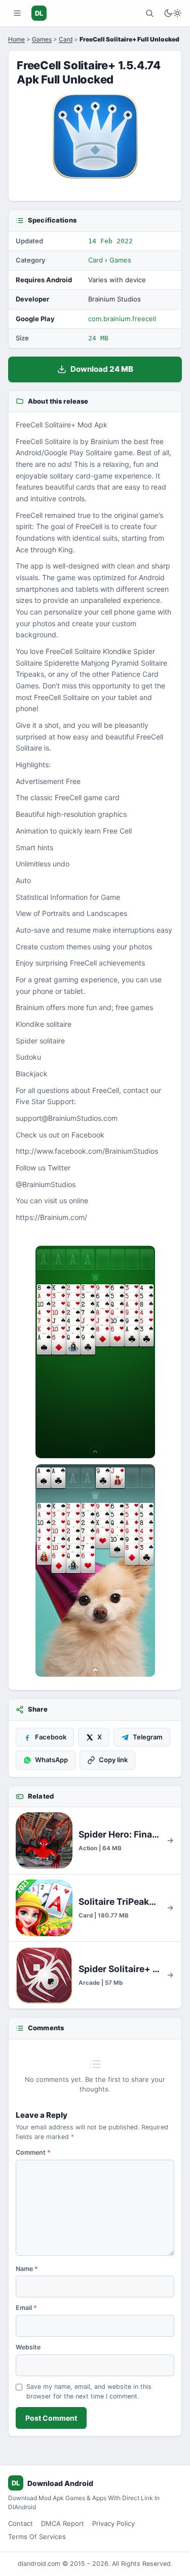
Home (16, 39)
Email (26, 2308)
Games (42, 39)
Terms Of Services (37, 2537)
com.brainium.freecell (122, 319)
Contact (21, 2523)
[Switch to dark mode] (173, 13)
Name (27, 2269)
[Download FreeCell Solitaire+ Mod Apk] (95, 1570)
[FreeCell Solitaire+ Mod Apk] (95, 1352)
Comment (33, 2152)
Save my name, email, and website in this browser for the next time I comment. (89, 2391)
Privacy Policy (113, 2523)
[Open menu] (17, 13)
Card (66, 39)
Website (28, 2347)
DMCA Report (63, 2523)
